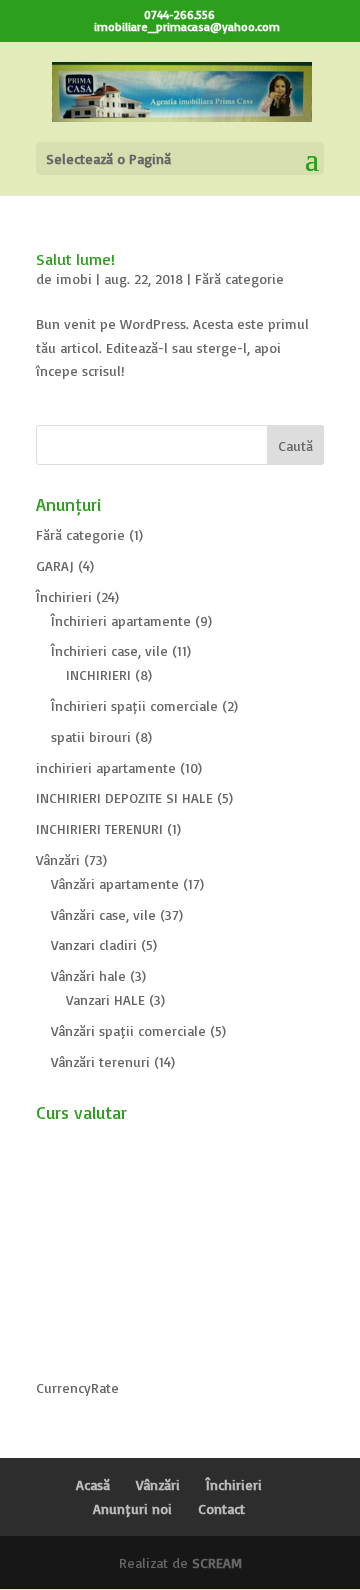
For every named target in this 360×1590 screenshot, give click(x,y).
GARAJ (55, 565)
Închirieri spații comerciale (134, 705)
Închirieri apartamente (121, 620)
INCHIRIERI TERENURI (99, 828)
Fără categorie (239, 278)
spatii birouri (91, 736)
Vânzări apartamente (115, 883)
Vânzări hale (88, 975)
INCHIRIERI (98, 674)
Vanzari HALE (105, 999)
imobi (74, 278)
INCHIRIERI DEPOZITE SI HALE (124, 797)
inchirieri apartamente (106, 767)
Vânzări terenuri (100, 1061)
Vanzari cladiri (94, 944)
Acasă (93, 1484)
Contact (221, 1508)
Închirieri (64, 596)
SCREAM (217, 1562)
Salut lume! (75, 259)
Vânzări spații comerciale (128, 1030)
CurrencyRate (77, 1387)
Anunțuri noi (132, 1508)
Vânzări (58, 859)
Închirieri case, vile (109, 650)
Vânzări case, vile (103, 914)
